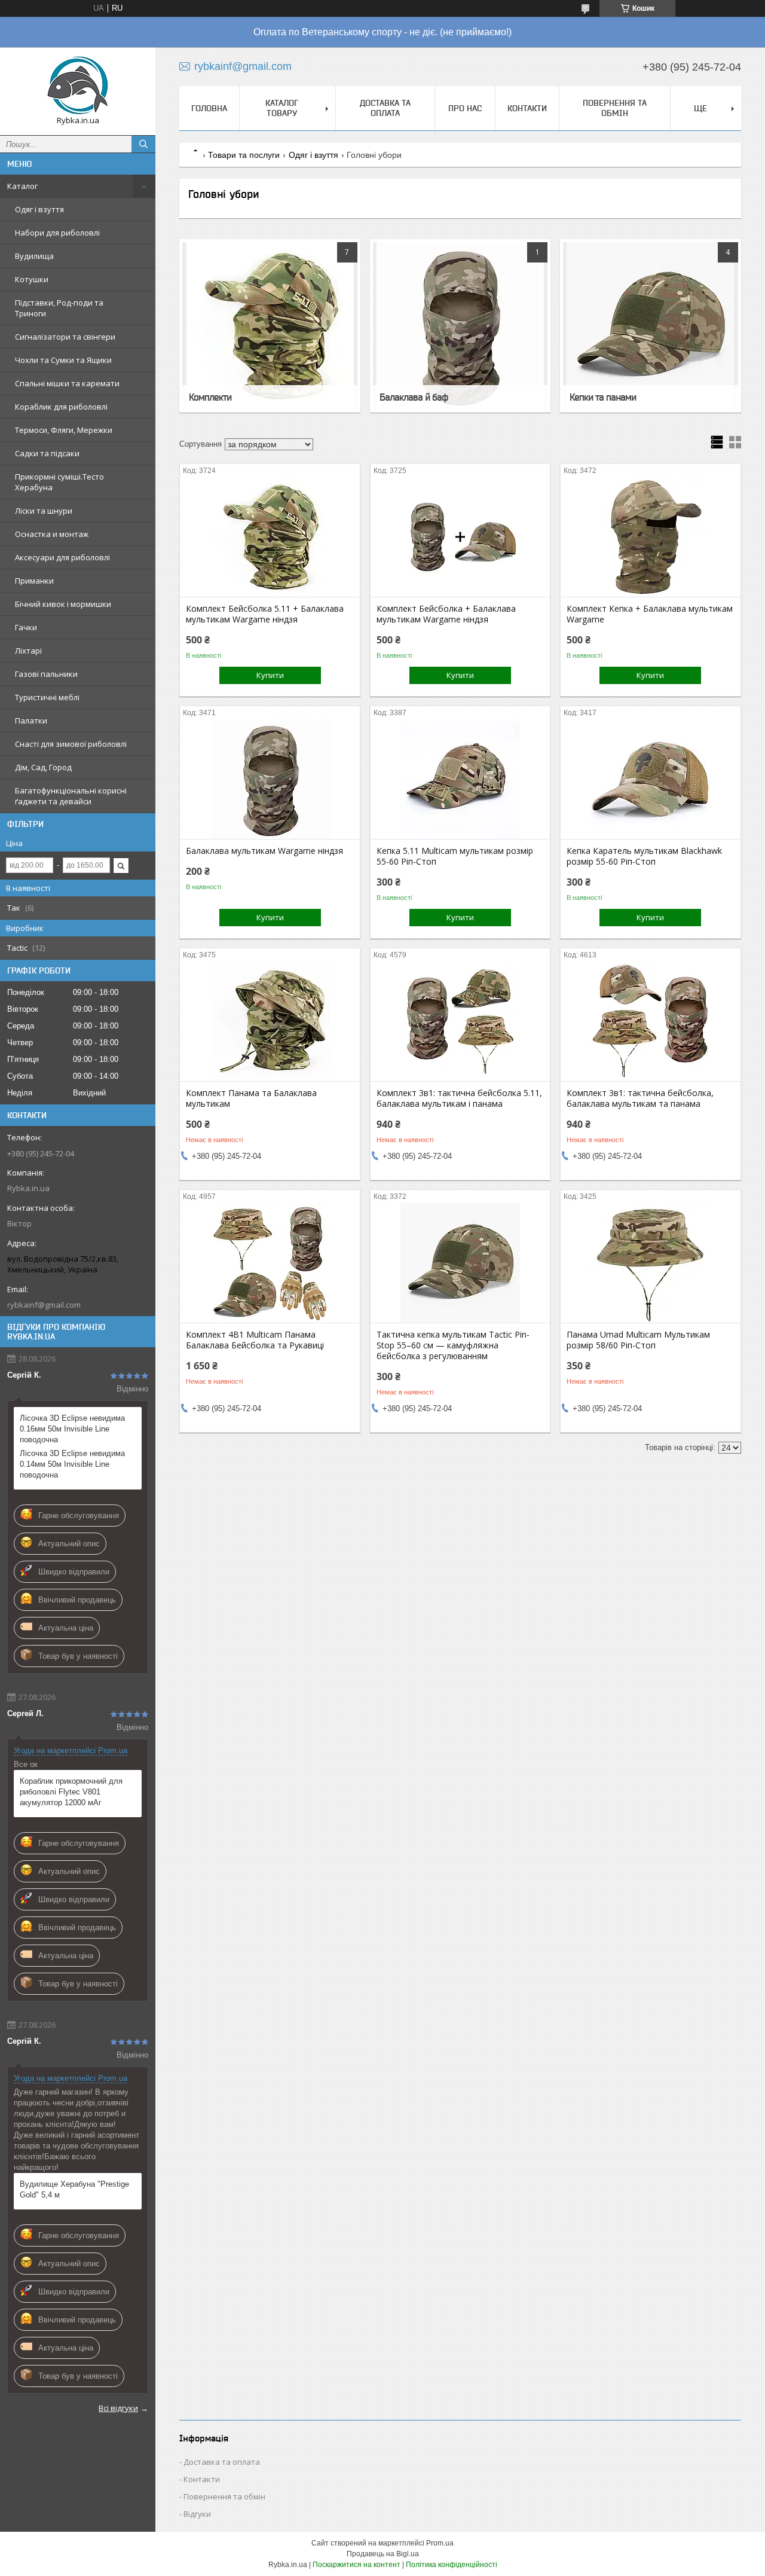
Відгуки (197, 2514)
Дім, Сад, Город (43, 767)
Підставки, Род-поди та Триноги (59, 308)
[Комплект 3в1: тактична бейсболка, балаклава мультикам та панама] (651, 1021)
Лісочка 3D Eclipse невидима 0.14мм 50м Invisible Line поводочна (72, 1464)
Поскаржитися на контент (357, 2565)
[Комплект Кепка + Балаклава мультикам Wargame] (651, 537)
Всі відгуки (118, 2408)
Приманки (34, 581)
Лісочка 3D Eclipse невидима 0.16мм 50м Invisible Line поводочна (72, 1429)
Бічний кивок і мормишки (63, 604)
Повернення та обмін (615, 108)
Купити (270, 675)
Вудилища (34, 256)
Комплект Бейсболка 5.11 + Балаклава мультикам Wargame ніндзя (265, 614)
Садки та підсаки (47, 453)
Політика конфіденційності (452, 2565)
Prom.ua (440, 2543)
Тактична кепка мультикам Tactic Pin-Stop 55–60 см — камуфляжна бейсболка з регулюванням (453, 1345)
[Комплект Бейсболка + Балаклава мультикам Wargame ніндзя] (460, 537)
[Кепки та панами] (651, 326)
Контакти (527, 108)
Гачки (26, 627)
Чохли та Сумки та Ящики (63, 360)
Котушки (32, 279)
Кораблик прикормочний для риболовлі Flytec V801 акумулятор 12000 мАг (71, 1792)
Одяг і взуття (39, 209)
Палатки (31, 721)
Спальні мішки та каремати (67, 383)
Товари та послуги (244, 155)
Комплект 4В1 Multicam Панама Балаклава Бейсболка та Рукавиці (255, 1340)
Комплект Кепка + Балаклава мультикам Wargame (650, 614)
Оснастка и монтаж (52, 534)
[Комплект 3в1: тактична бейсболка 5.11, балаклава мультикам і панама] (460, 1021)
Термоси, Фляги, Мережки (64, 430)
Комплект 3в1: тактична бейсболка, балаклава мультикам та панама (640, 1098)
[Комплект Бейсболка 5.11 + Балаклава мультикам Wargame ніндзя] (270, 537)
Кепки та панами (603, 397)
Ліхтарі (28, 651)
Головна (209, 108)
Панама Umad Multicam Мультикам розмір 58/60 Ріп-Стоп (638, 1340)
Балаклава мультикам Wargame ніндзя (264, 851)
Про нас (465, 108)
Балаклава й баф (414, 397)
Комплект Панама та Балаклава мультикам (251, 1098)
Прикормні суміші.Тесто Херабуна (59, 482)
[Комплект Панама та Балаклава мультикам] (270, 1021)
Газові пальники (46, 674)
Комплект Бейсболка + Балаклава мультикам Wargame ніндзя (446, 614)
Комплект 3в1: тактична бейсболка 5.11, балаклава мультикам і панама (459, 1098)
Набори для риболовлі (57, 233)
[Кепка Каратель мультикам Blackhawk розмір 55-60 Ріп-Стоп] (651, 779)
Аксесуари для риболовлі (62, 557)
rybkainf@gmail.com (44, 1305)
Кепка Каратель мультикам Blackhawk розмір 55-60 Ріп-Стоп (644, 856)
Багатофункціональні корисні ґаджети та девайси (71, 796)
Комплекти (210, 397)
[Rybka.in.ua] (78, 86)
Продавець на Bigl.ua (383, 2554)
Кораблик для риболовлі (61, 407)
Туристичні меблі (47, 697)
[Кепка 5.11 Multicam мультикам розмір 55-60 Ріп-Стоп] (460, 779)
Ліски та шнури (44, 511)
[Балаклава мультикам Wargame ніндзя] (270, 779)
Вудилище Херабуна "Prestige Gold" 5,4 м (74, 2189)
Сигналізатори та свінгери (65, 337)
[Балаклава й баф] (460, 326)
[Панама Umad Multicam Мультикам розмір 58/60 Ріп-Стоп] (651, 1263)
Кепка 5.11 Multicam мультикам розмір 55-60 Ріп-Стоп (455, 856)
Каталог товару (282, 108)
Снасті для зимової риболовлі (71, 744)
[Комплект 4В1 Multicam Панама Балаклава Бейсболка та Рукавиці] (270, 1263)
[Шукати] (143, 144)
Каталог (22, 186)
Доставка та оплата (385, 108)
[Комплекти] (270, 326)
